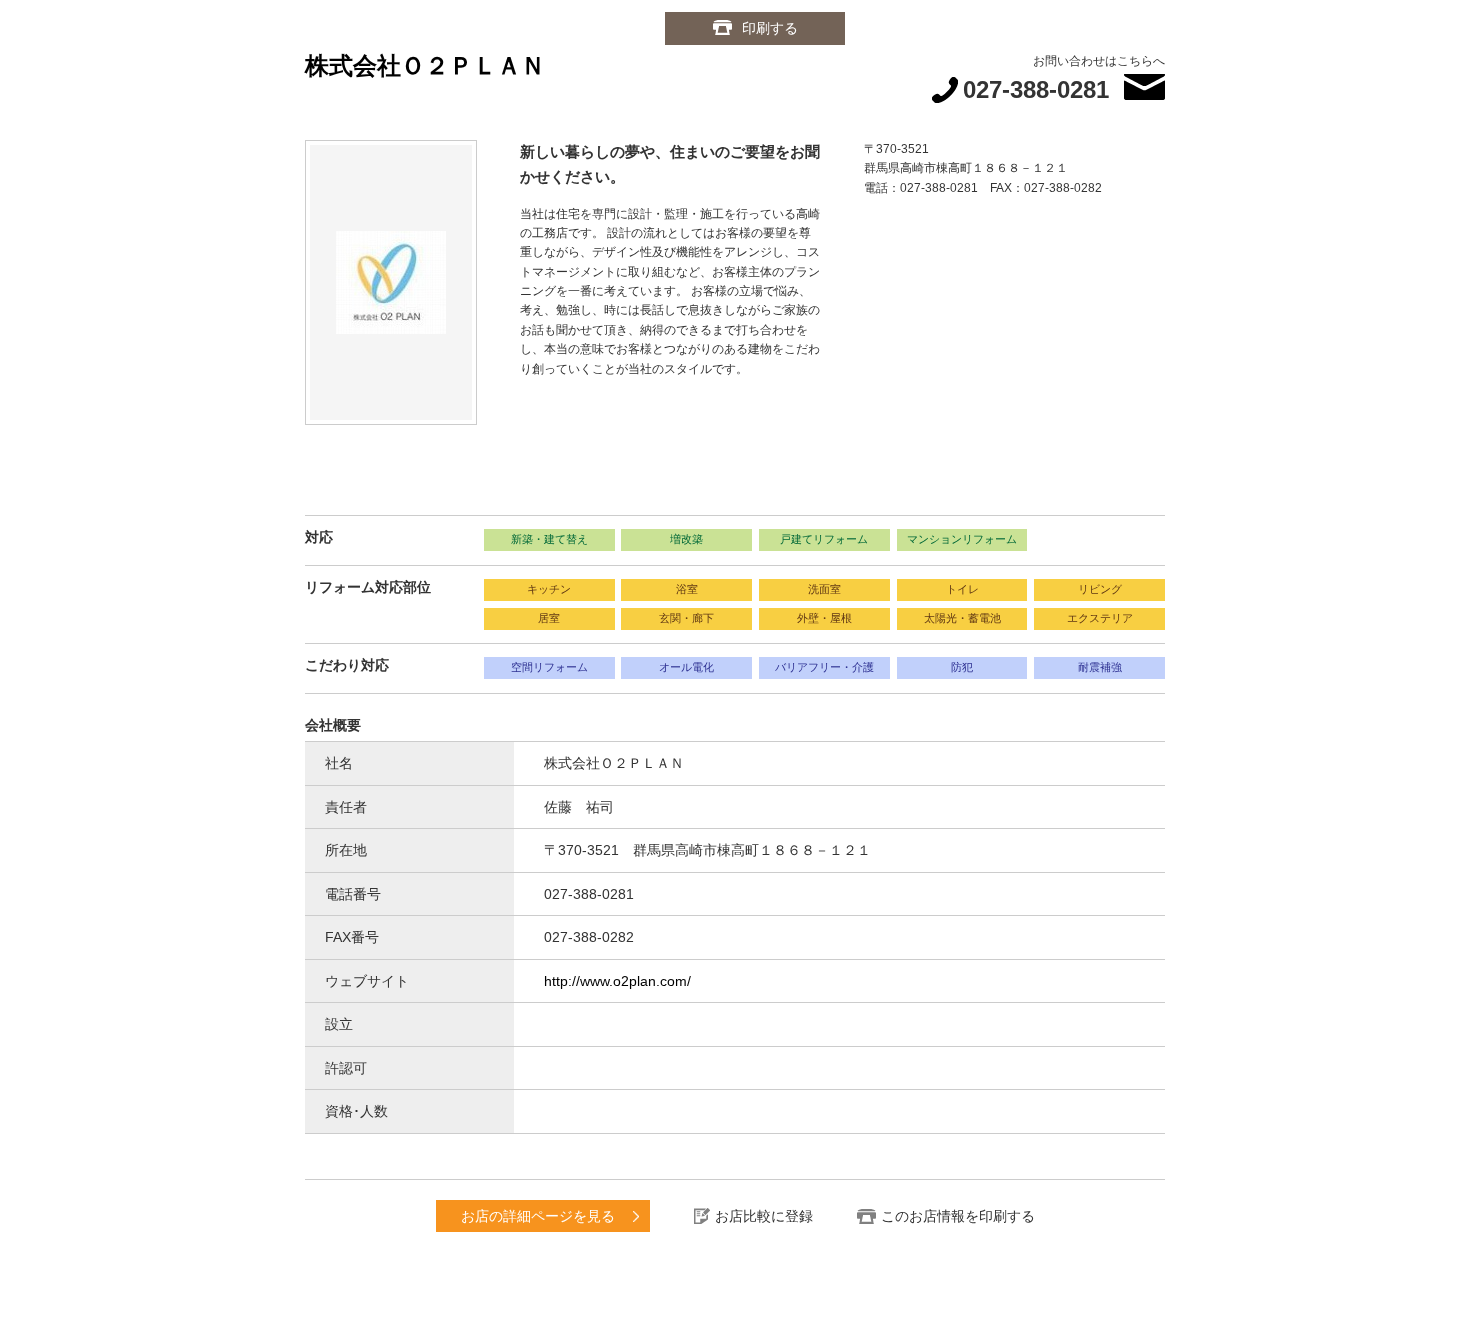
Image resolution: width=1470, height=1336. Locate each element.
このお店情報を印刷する (958, 1216)
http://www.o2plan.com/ (617, 981)
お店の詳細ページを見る (538, 1216)
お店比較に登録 (764, 1216)
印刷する (770, 28)
